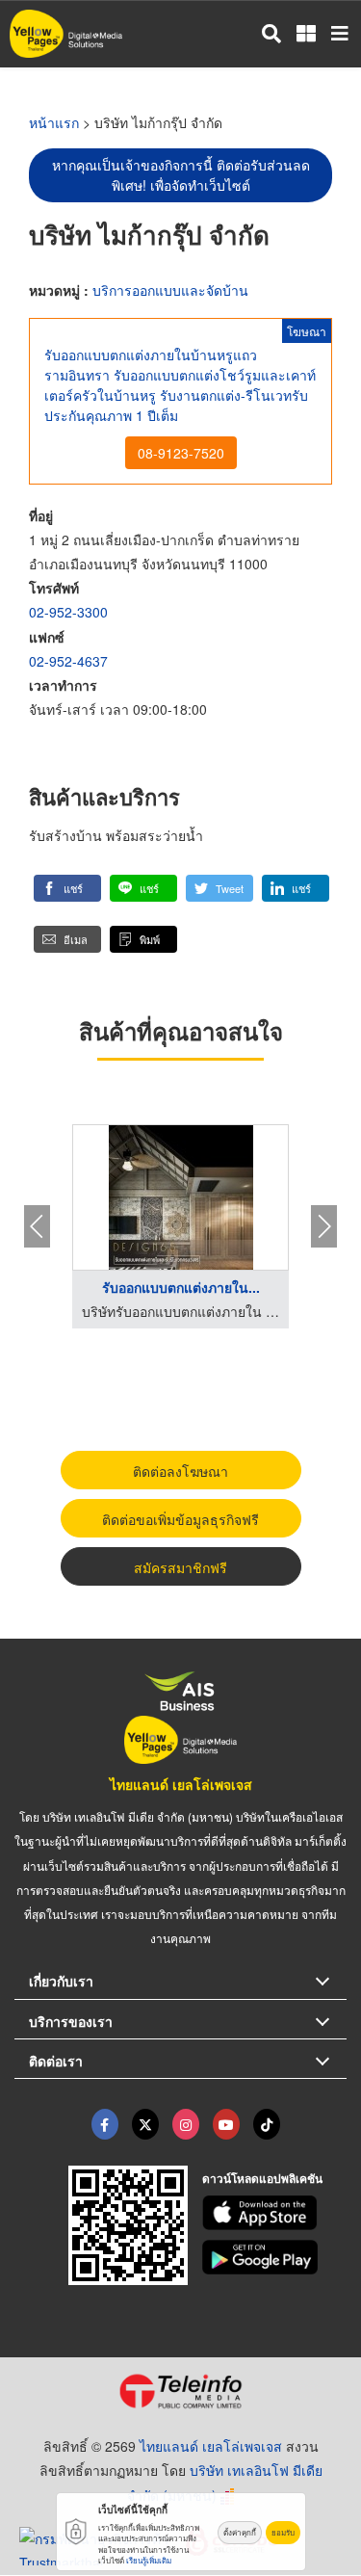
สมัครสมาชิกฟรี (180, 1567)
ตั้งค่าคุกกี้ (240, 2532)
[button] (67, 888)
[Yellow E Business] (105, 2124)
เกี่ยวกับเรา (61, 1981)
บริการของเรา (71, 2021)
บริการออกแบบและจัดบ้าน (170, 290)
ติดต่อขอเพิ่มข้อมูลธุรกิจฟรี (180, 1519)
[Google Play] (274, 2257)
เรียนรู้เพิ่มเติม (149, 2560)
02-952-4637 (68, 661)
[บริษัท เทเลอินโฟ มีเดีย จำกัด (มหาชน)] (180, 2391)
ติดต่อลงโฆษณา (180, 1471)
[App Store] (274, 2213)
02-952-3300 (68, 612)
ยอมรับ (283, 2532)
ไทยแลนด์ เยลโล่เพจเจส (181, 1784)
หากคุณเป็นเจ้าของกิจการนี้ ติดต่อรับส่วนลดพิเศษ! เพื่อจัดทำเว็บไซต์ (181, 175)
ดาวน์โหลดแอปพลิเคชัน (262, 2178)
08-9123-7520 (181, 453)
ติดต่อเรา (56, 2061)
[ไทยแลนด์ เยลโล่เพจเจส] (145, 2124)
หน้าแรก (54, 122)
